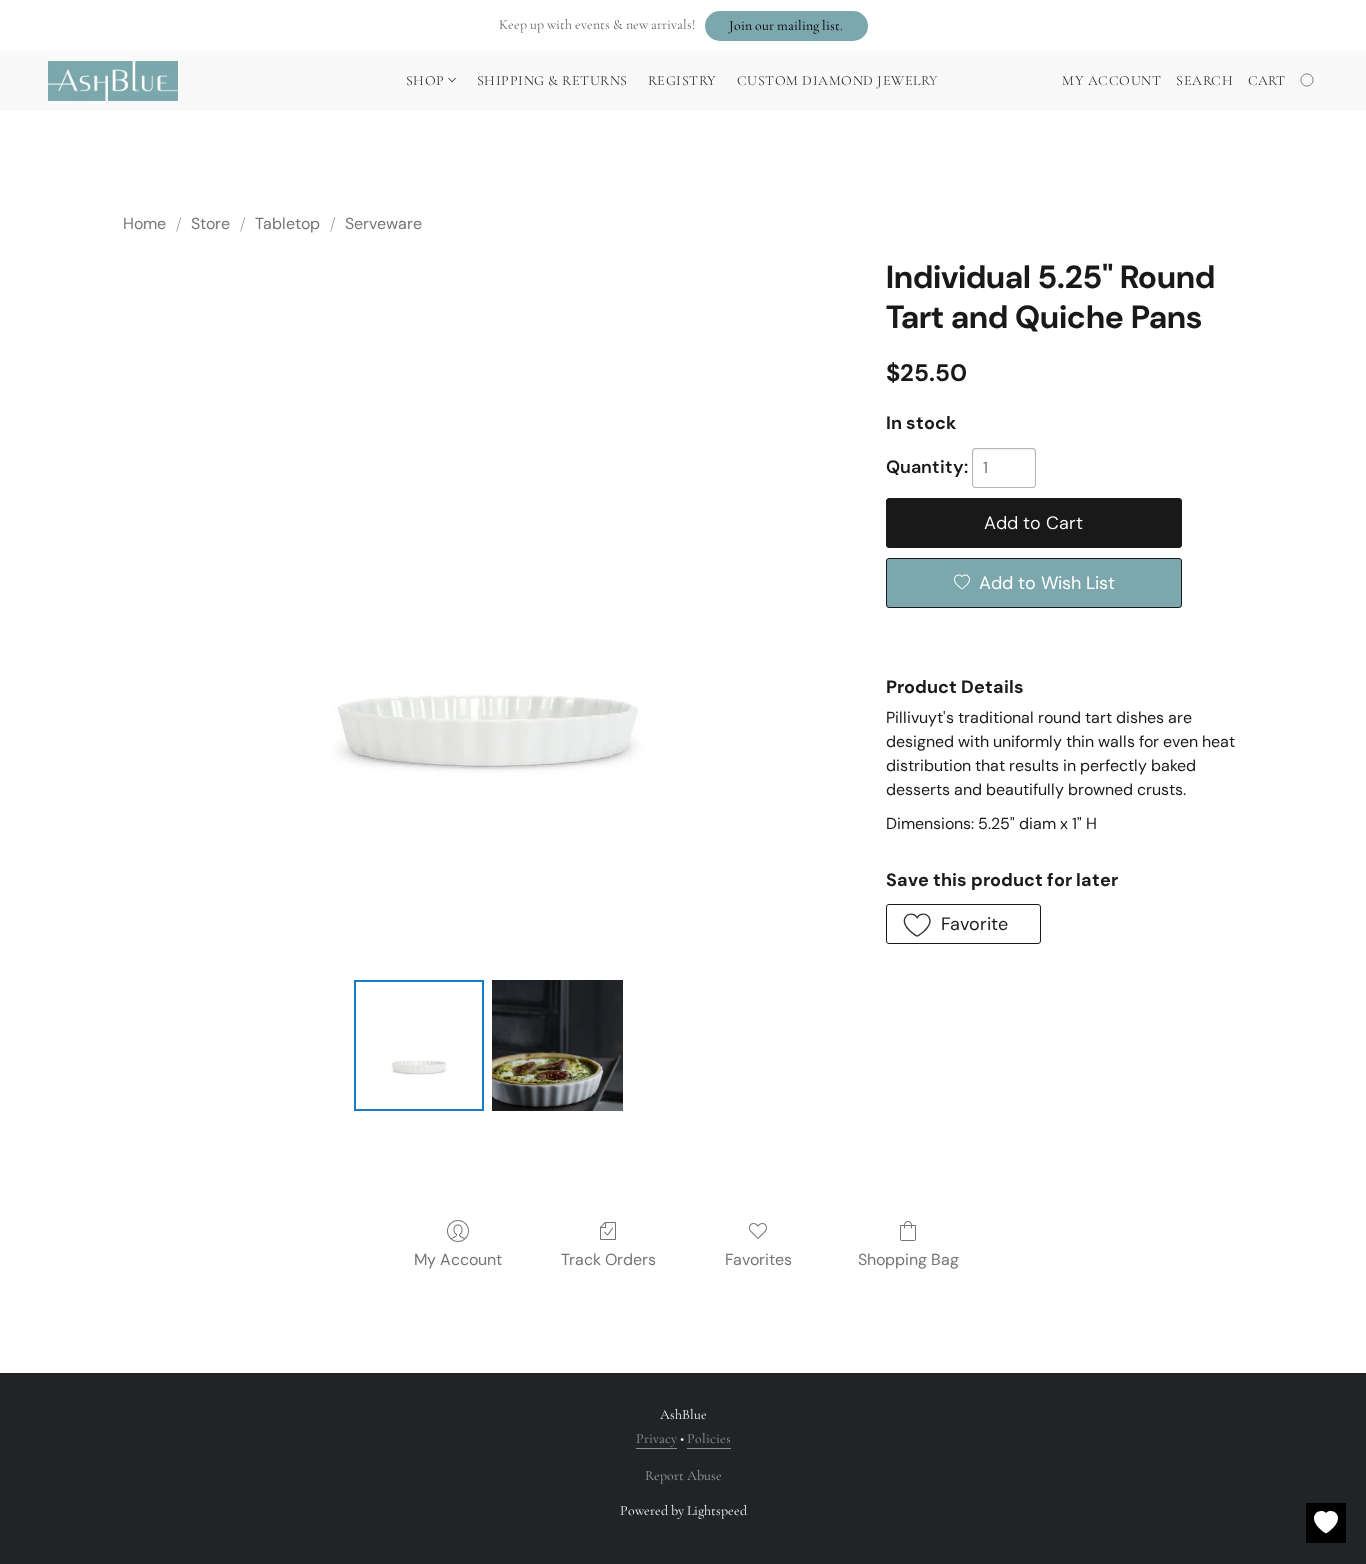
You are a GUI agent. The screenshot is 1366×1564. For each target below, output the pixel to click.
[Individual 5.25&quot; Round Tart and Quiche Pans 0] (419, 1045)
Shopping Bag (908, 1259)
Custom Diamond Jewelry (838, 80)
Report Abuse (683, 1475)
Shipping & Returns (552, 80)
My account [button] (1111, 80)
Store (210, 223)
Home (144, 223)
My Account (458, 1259)
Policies (709, 1438)
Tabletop (287, 223)
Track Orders (608, 1259)
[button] (786, 26)
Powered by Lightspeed (683, 1510)
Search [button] (1204, 80)
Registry (682, 80)
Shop (427, 80)
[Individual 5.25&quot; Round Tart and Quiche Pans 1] (557, 1045)
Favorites (758, 1259)
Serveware (383, 223)
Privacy (656, 1438)
